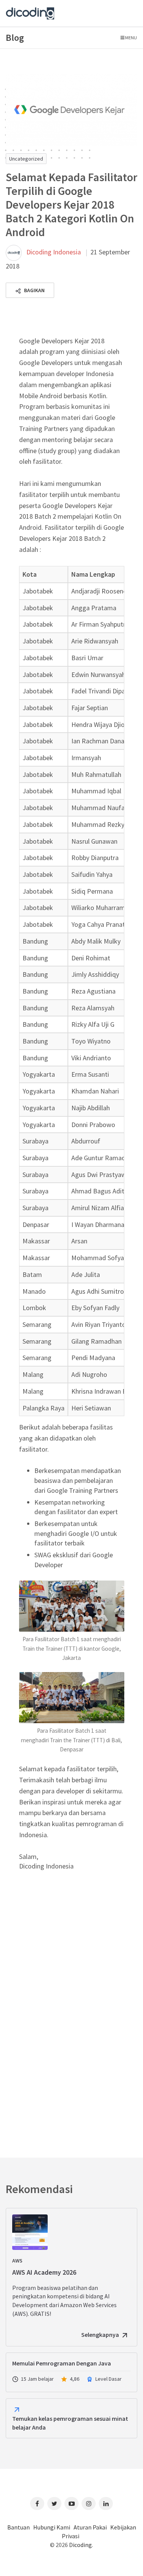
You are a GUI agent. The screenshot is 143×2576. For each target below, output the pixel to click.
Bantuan (18, 2527)
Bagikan (34, 290)
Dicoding (80, 2545)
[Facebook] (37, 2504)
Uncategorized (26, 159)
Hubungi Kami (52, 2527)
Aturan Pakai (90, 2527)
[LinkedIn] (106, 2504)
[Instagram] (89, 2504)
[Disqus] (71, 2004)
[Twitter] (54, 2504)
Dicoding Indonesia (54, 252)
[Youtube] (71, 2504)
